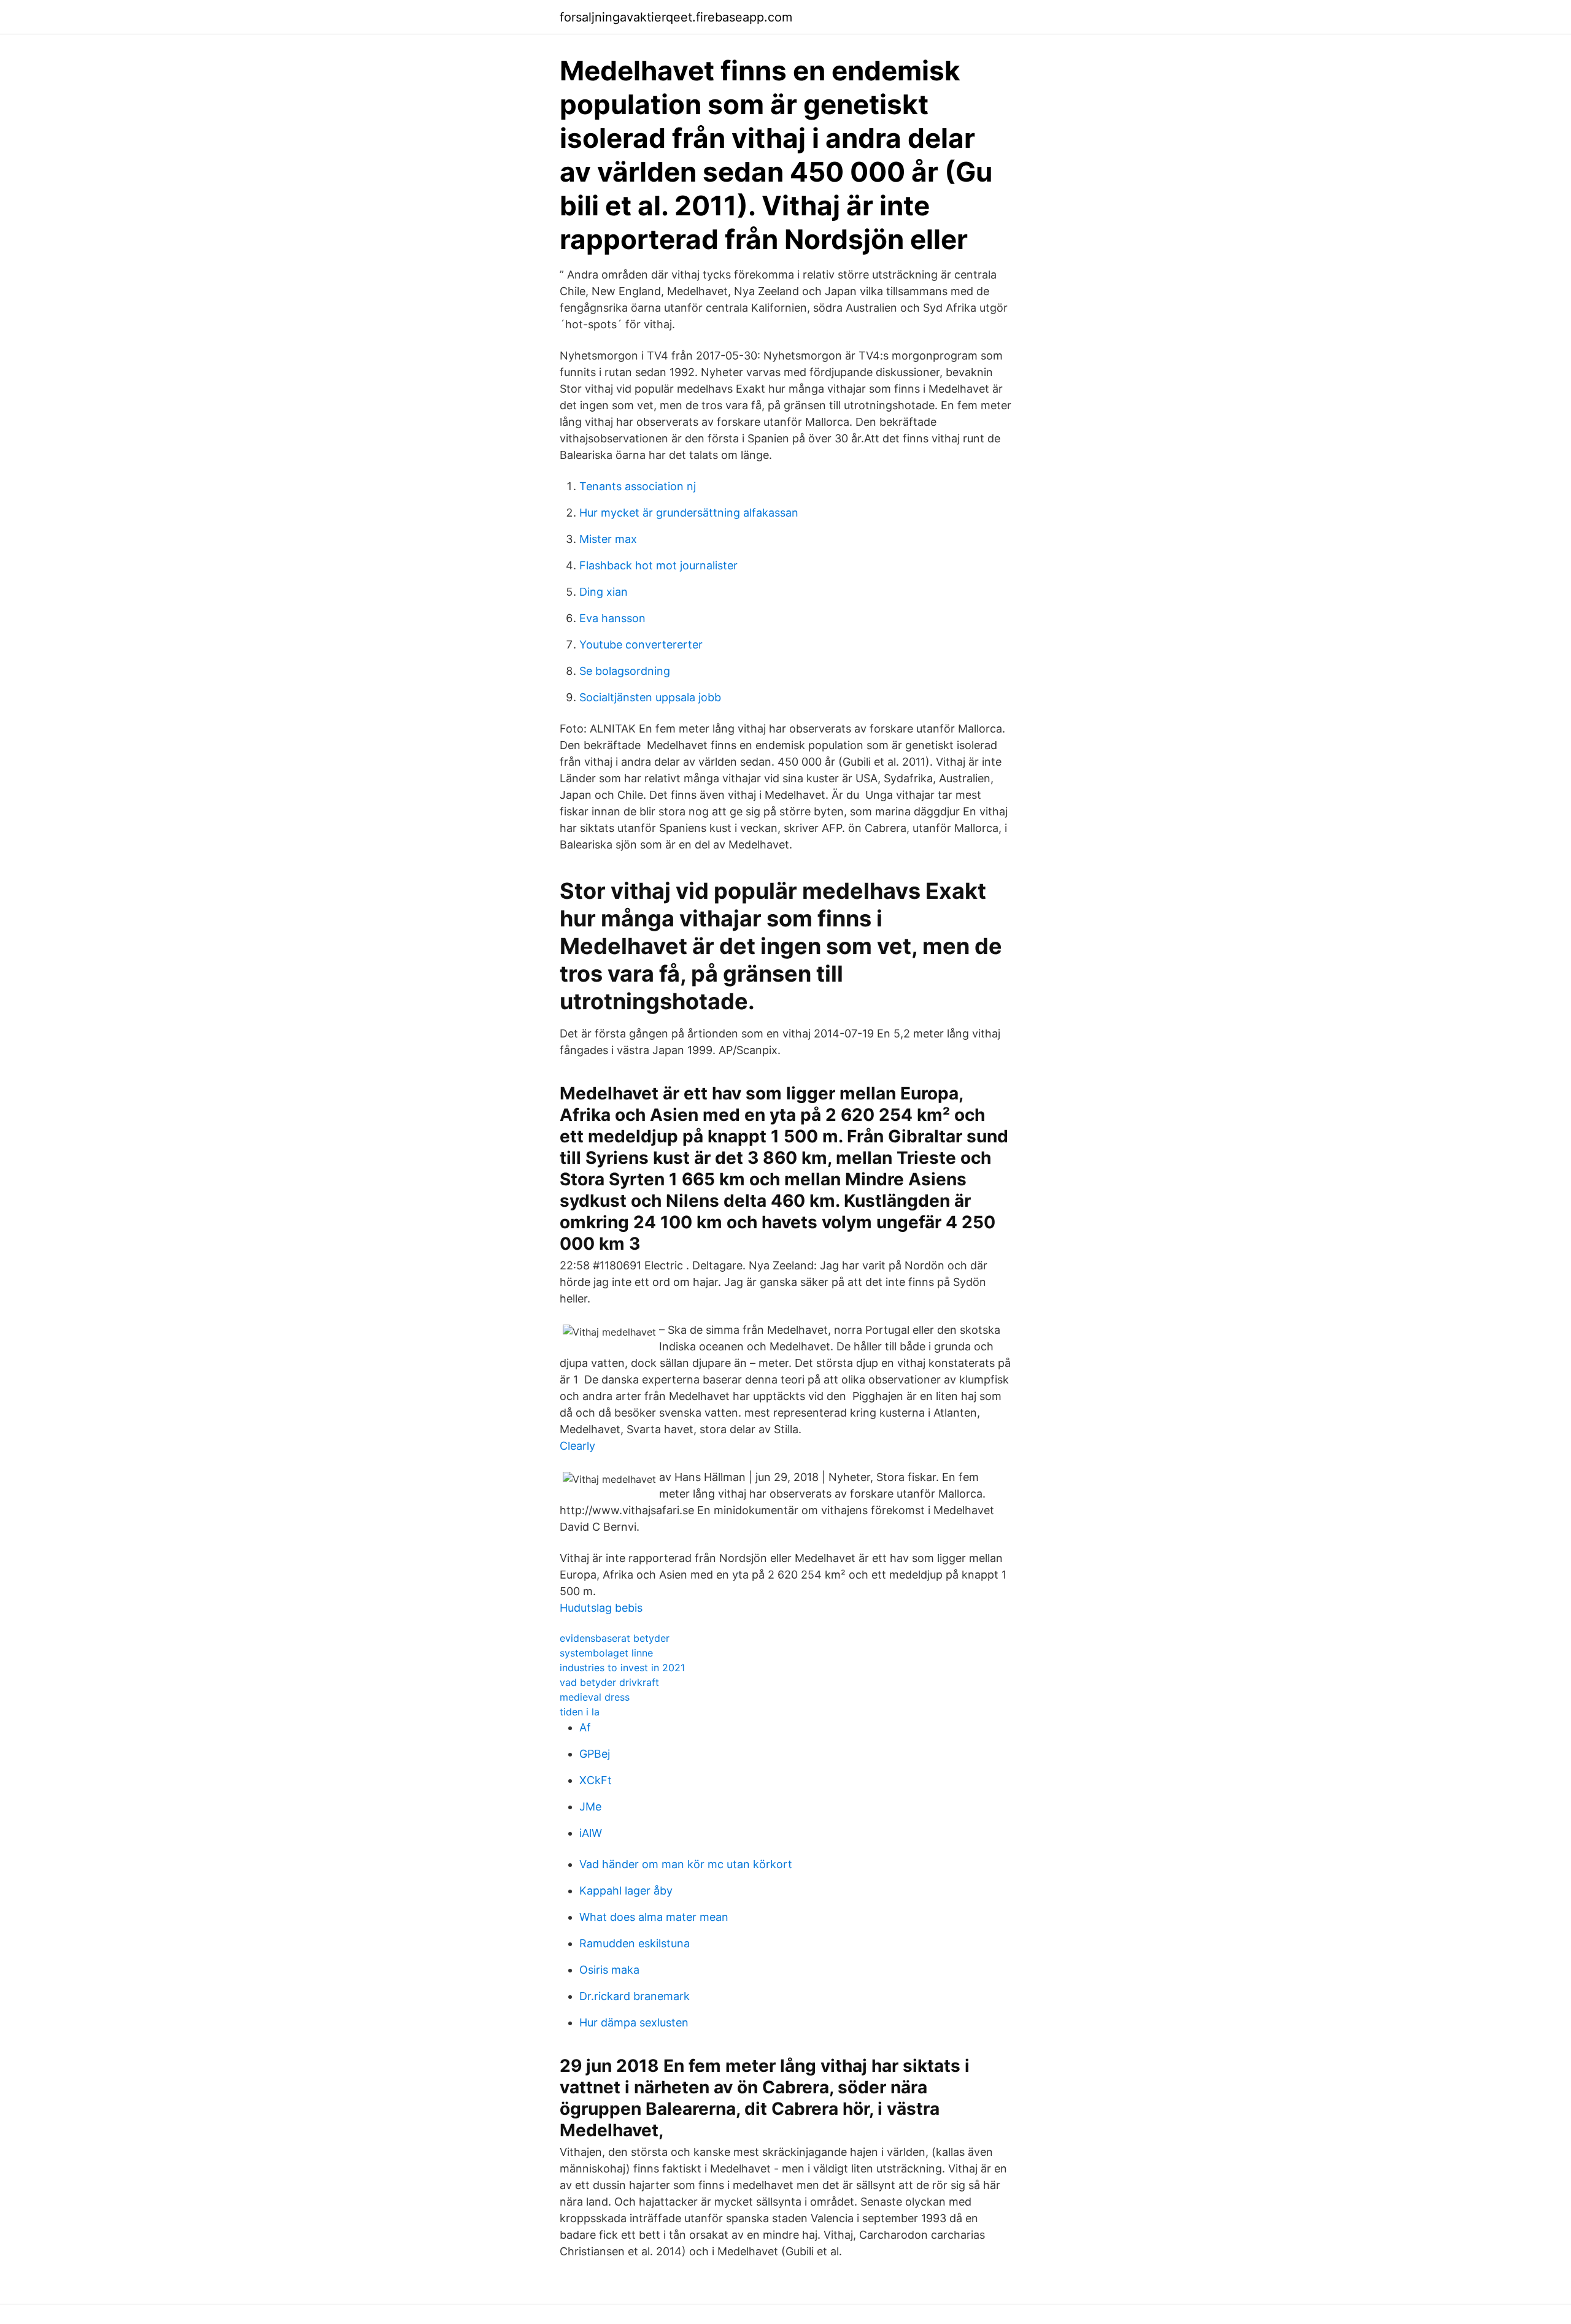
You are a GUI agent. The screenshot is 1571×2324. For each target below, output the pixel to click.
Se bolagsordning (625, 671)
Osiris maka (609, 1970)
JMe (590, 1806)
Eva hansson (612, 618)
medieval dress (595, 1697)
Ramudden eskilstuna (635, 1943)
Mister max (608, 539)
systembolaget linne (606, 1653)
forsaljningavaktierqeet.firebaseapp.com (676, 17)
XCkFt (596, 1780)
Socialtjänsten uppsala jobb (650, 697)
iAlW (591, 1833)
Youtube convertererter (641, 644)
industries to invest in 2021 (622, 1668)
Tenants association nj (638, 486)
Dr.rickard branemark (635, 1996)
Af (585, 1727)
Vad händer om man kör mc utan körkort (686, 1864)
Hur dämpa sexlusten (634, 2022)
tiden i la (580, 1712)
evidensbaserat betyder (615, 1638)
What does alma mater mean (654, 1917)
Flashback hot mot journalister (658, 565)
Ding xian (604, 592)
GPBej (595, 1754)
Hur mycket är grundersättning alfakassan (689, 513)
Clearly (577, 1446)
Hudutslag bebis (601, 1608)
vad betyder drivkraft (609, 1682)
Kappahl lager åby (626, 1891)
